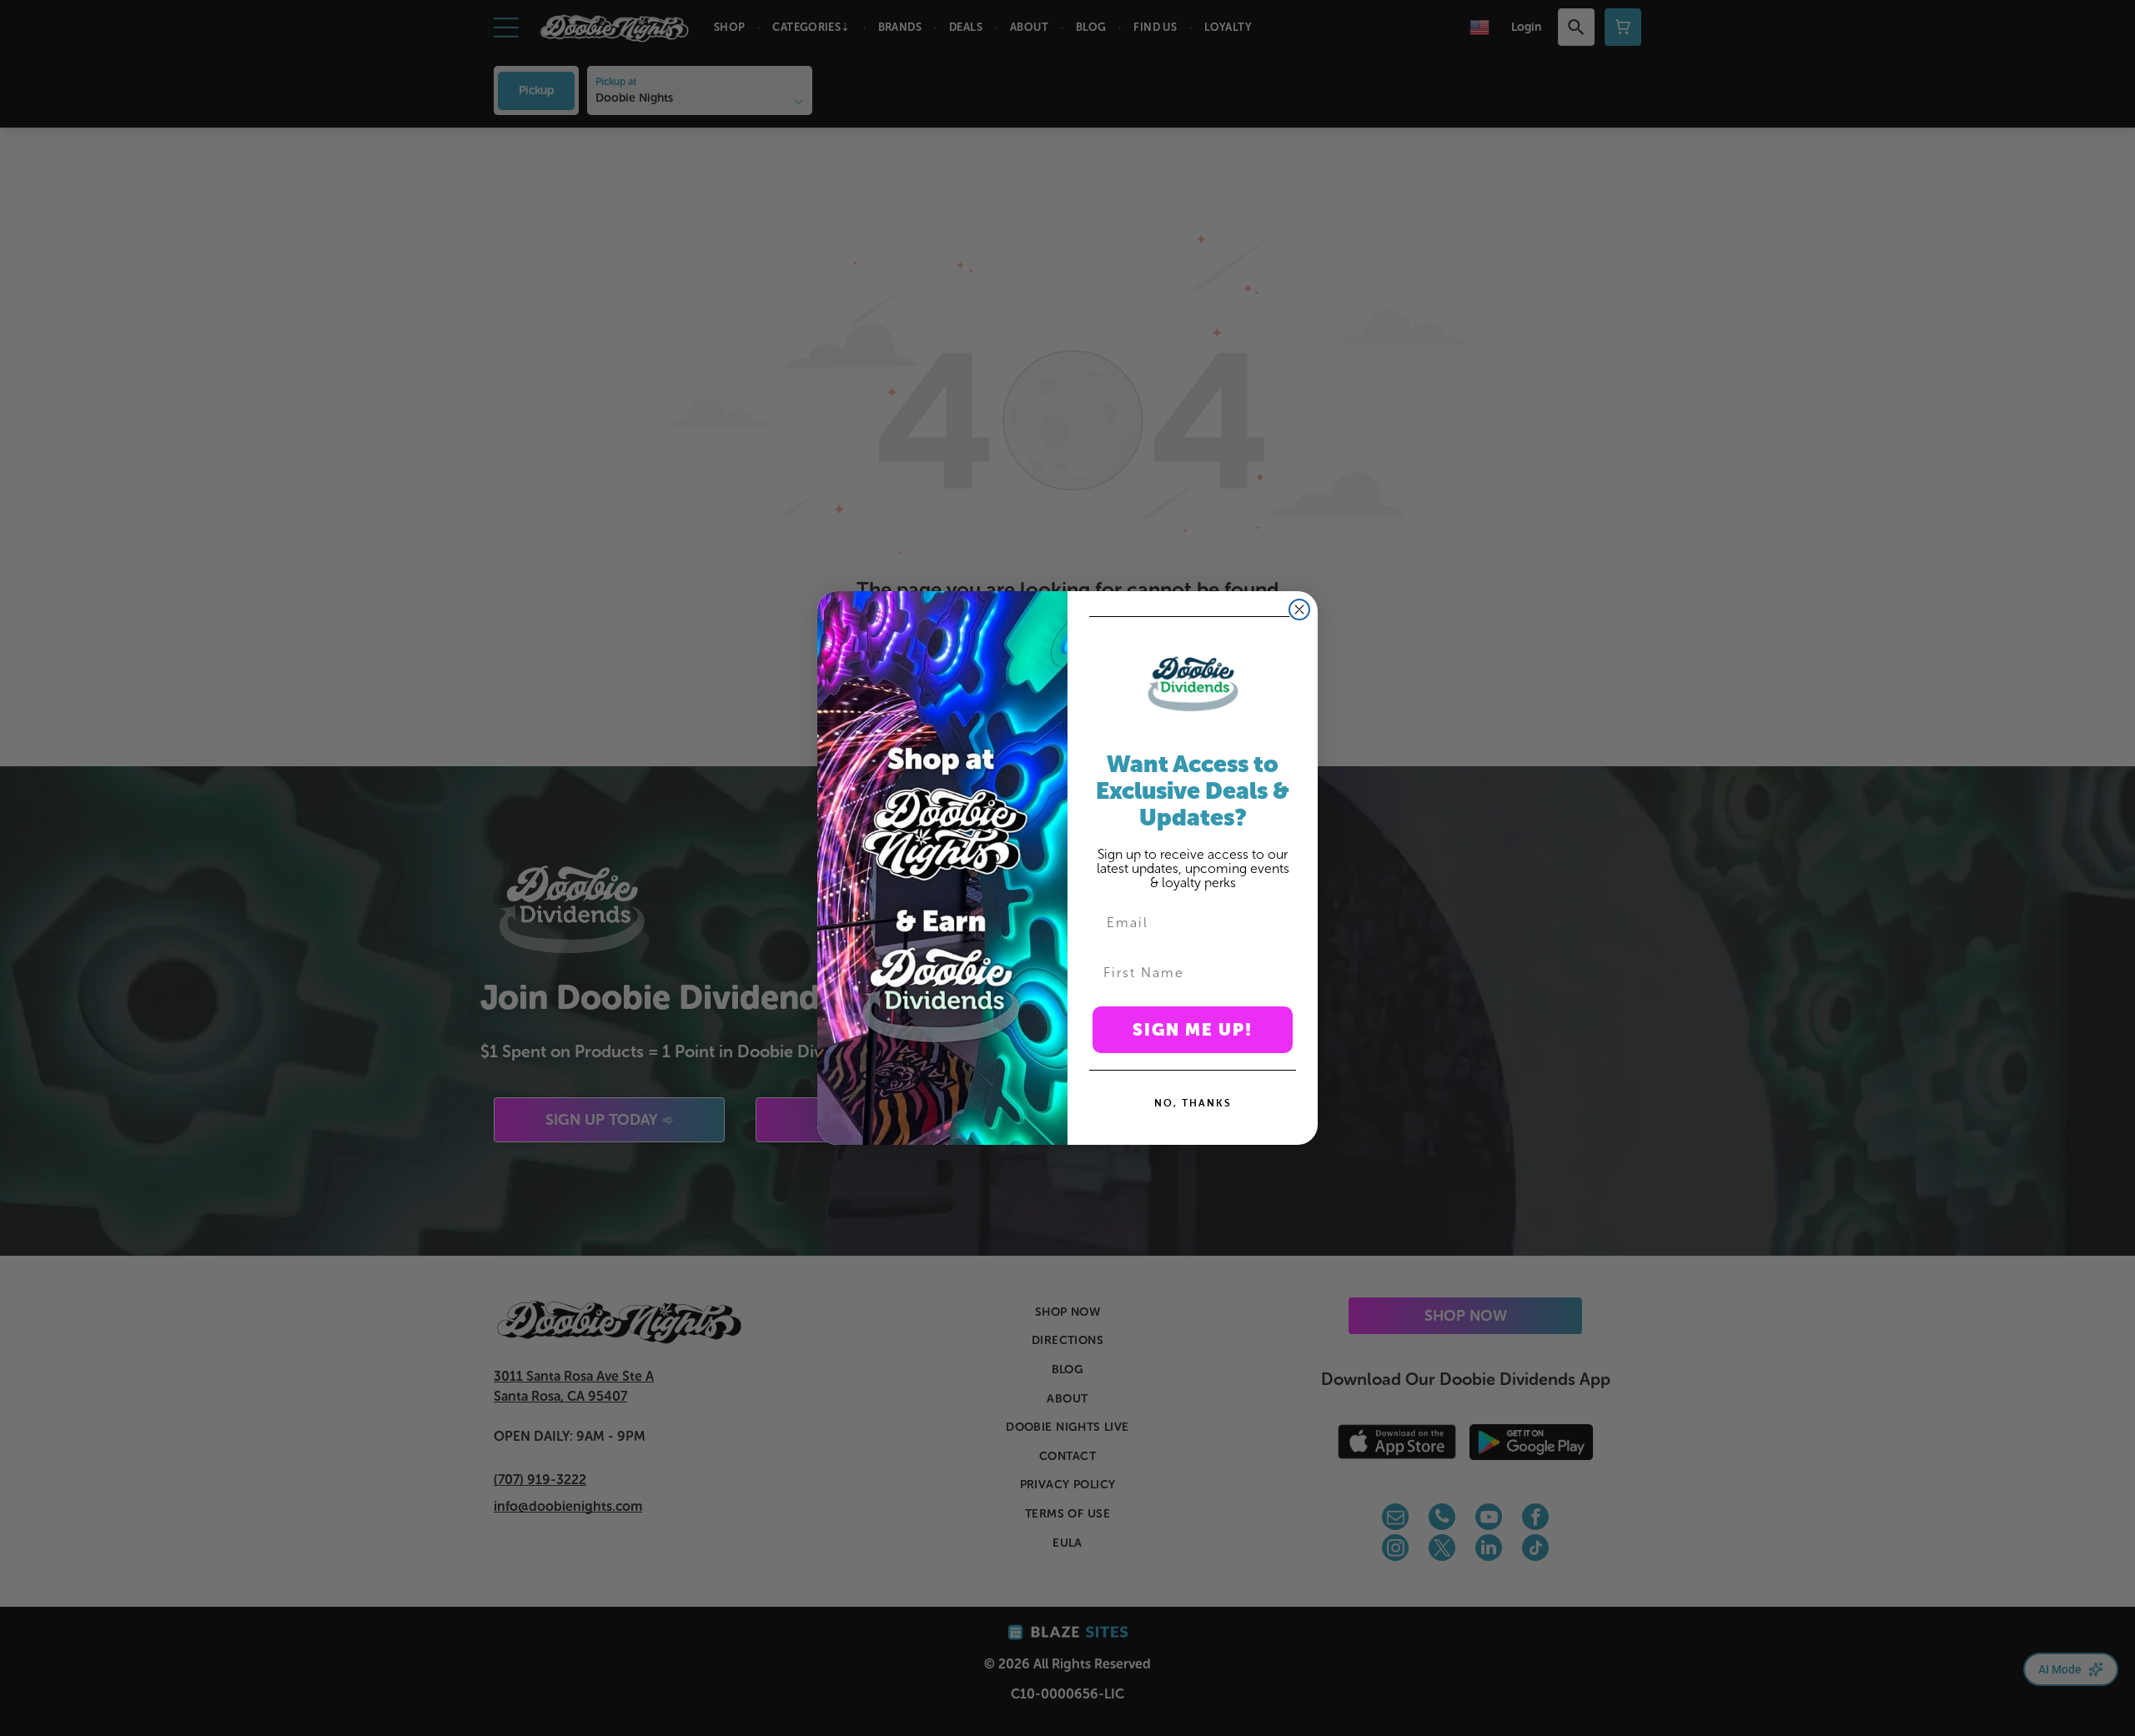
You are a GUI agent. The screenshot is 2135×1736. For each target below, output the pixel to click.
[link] (1193, 684)
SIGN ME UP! (1193, 1030)
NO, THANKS (1193, 1103)
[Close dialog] (1299, 610)
